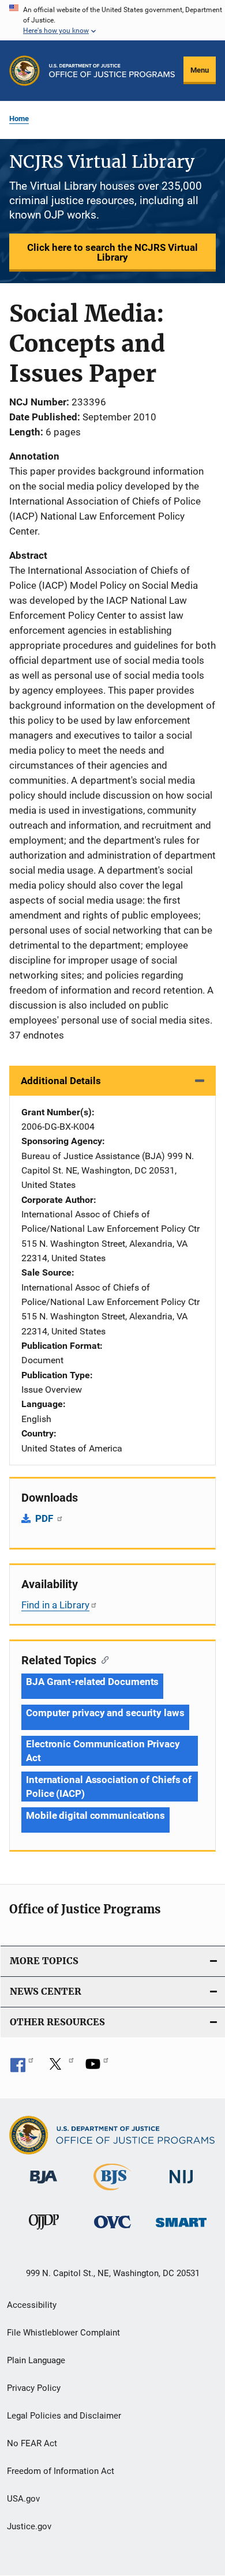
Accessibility (32, 2305)
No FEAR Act (32, 2443)
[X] (59, 2068)
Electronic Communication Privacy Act (103, 1751)
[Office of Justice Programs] (25, 71)
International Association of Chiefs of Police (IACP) (109, 1787)
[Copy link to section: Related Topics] (102, 1659)
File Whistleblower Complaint (63, 2333)
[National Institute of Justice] (181, 2186)
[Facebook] (22, 2068)
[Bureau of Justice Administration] (44, 2186)
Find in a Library (55, 1605)
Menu (200, 70)
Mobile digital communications (95, 1815)
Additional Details (61, 1081)
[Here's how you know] (112, 20)
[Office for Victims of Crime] (112, 2230)
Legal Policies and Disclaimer (64, 2416)
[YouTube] (97, 2068)
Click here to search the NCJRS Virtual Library (112, 252)
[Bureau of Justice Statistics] (112, 2193)
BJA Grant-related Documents (92, 1682)
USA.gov (23, 2499)
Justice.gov (29, 2526)
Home (19, 119)
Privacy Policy (34, 2388)
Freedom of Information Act (61, 2471)
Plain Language (36, 2360)
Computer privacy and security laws (105, 1713)
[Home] (112, 71)
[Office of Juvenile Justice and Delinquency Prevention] (44, 2232)
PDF (45, 1518)
